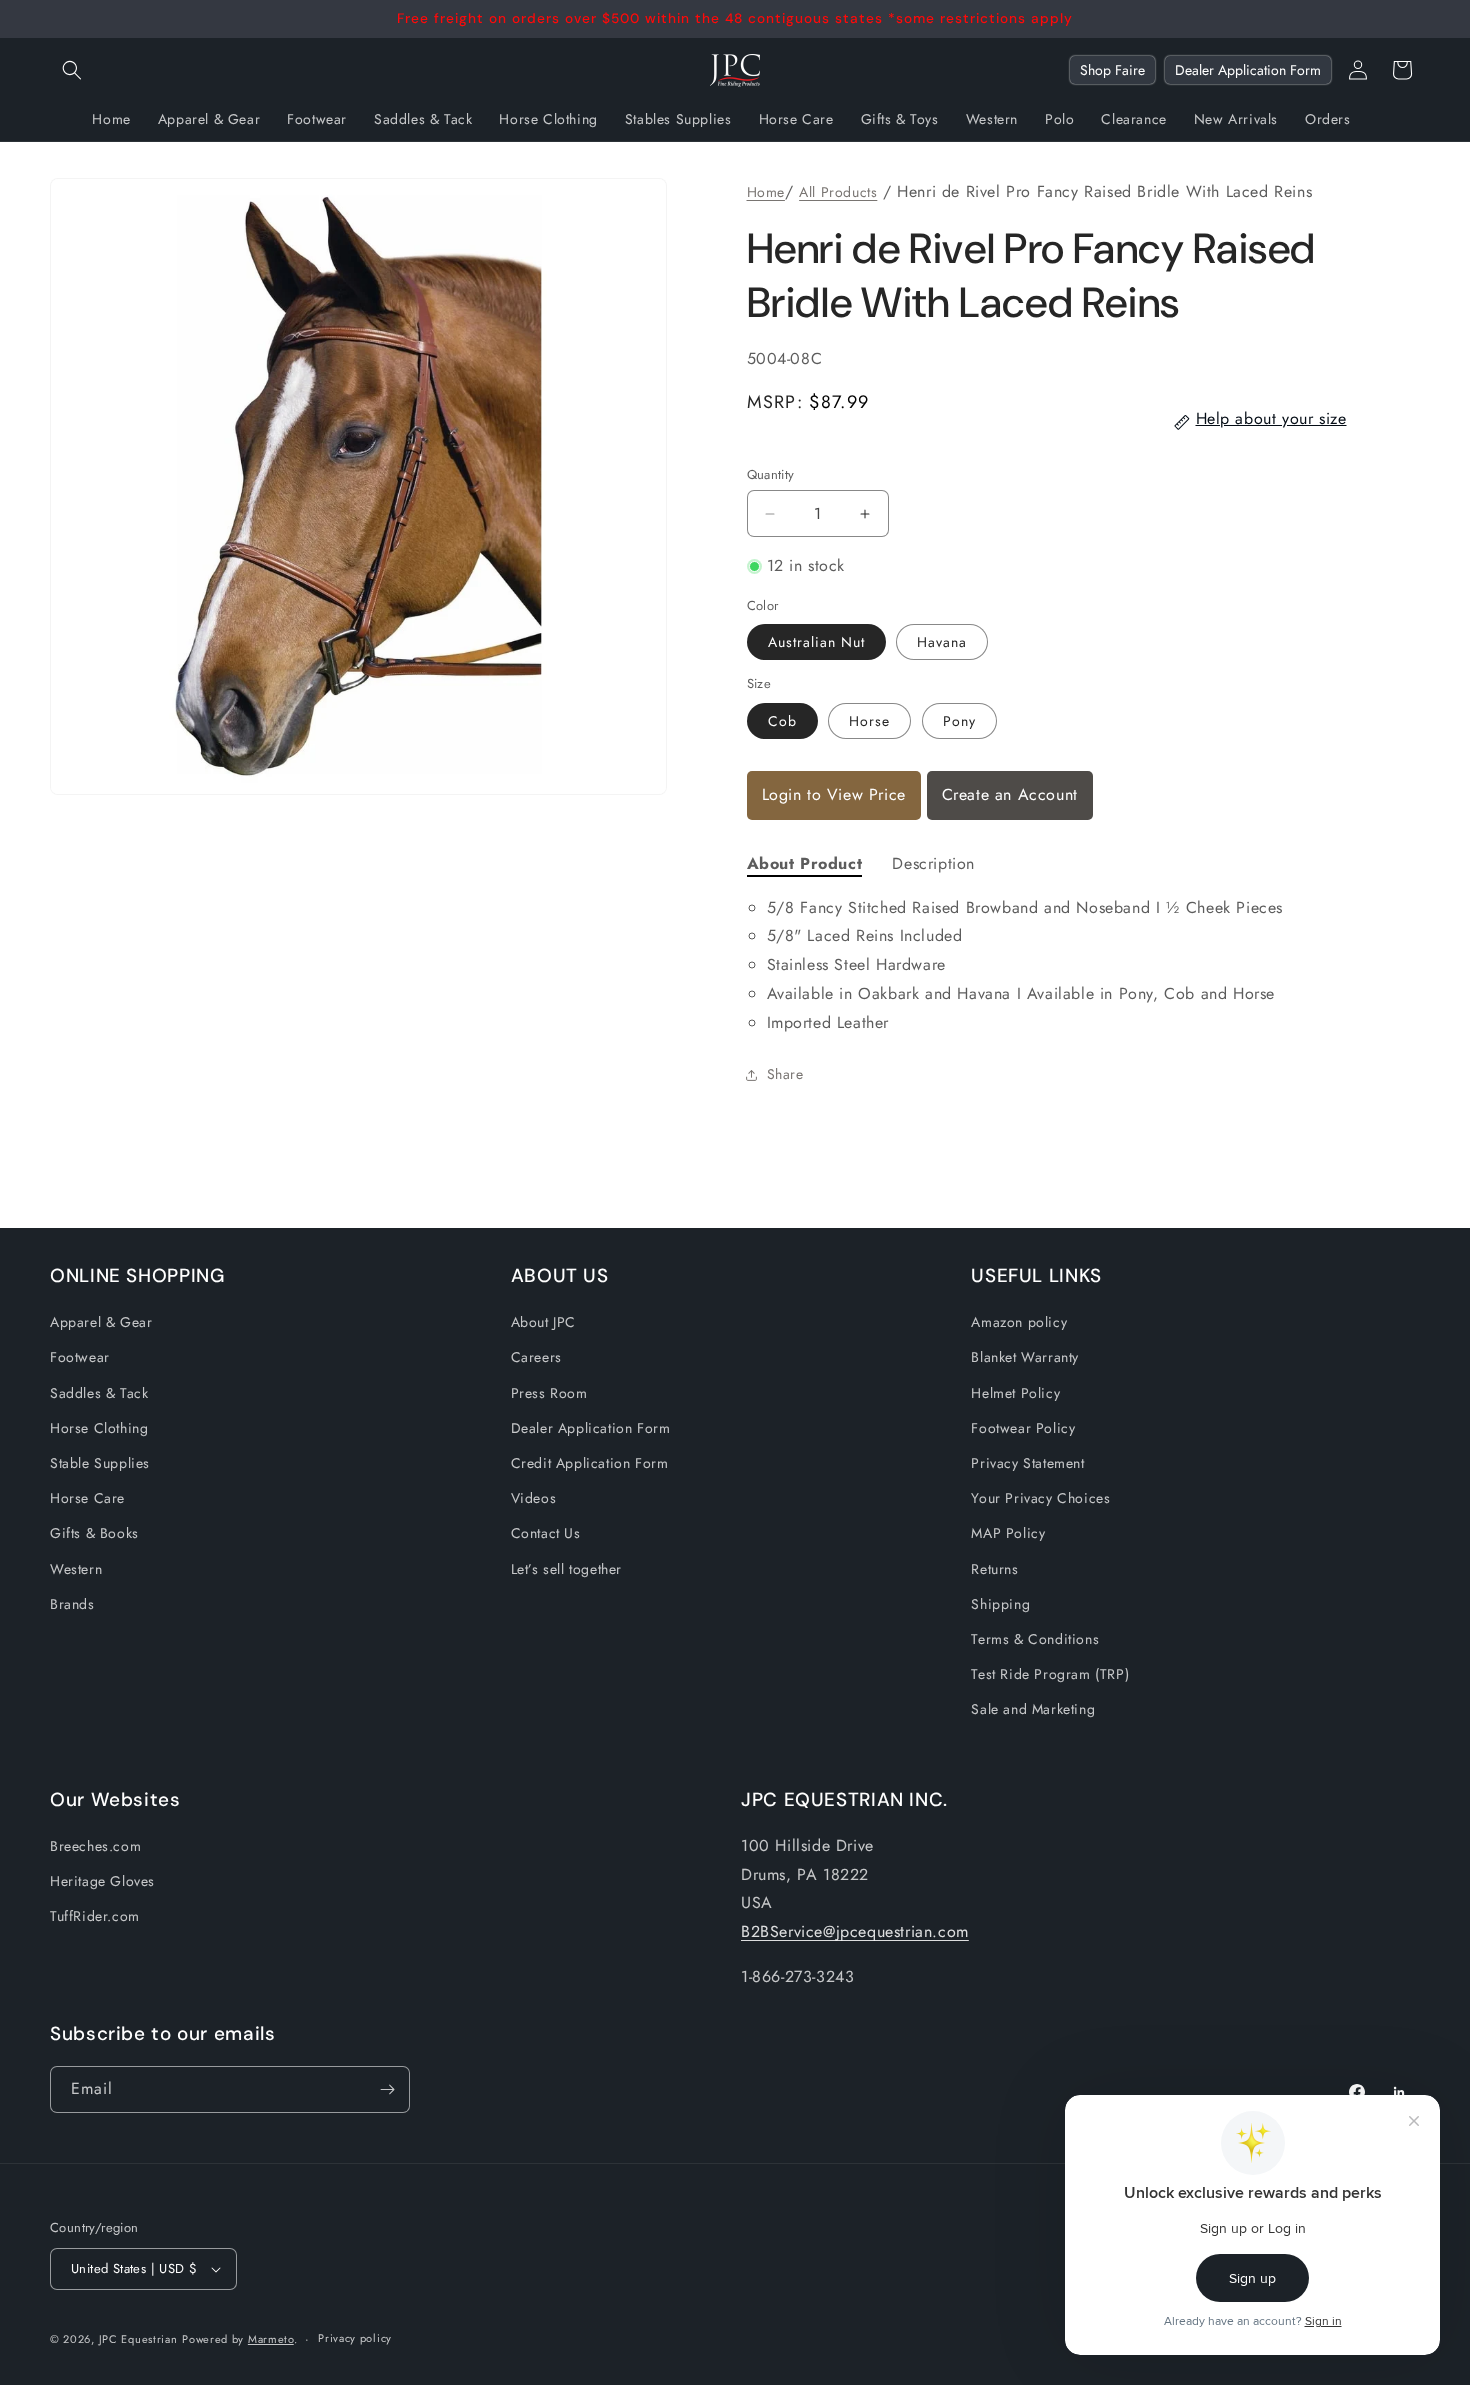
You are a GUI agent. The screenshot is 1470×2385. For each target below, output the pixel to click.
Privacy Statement (1027, 1463)
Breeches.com (95, 1846)
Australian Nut (816, 642)
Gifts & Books (94, 1533)
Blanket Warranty (1025, 1357)
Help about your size (1271, 418)
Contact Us (546, 1533)
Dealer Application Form (1248, 70)
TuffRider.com (95, 1916)
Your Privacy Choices (1040, 1498)
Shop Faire (1112, 70)
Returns (994, 1569)
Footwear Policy (1023, 1428)
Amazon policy (1019, 1322)
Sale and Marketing (1033, 1709)
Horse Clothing (99, 1428)
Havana (942, 642)
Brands (72, 1604)
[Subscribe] (387, 2089)
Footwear (80, 1357)
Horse (869, 721)
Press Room (549, 1393)
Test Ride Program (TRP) (1050, 1674)
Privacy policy (355, 2338)
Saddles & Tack (99, 1393)
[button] (72, 70)
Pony (959, 721)
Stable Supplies (100, 1463)
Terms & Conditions (1035, 1639)
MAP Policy (1008, 1533)
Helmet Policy (1015, 1393)
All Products (838, 192)
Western (76, 1569)
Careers (536, 1357)
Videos (534, 1498)
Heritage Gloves (102, 1881)
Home (766, 192)
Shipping (1000, 1604)
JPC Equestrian (138, 2339)
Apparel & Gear (101, 1322)
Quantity (771, 474)
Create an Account (1010, 794)
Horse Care (87, 1498)
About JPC (543, 1322)
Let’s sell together (566, 1569)
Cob (782, 721)
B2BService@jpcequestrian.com (855, 1931)
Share (785, 1074)
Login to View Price (834, 794)
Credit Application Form (590, 1463)
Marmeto (271, 2339)
